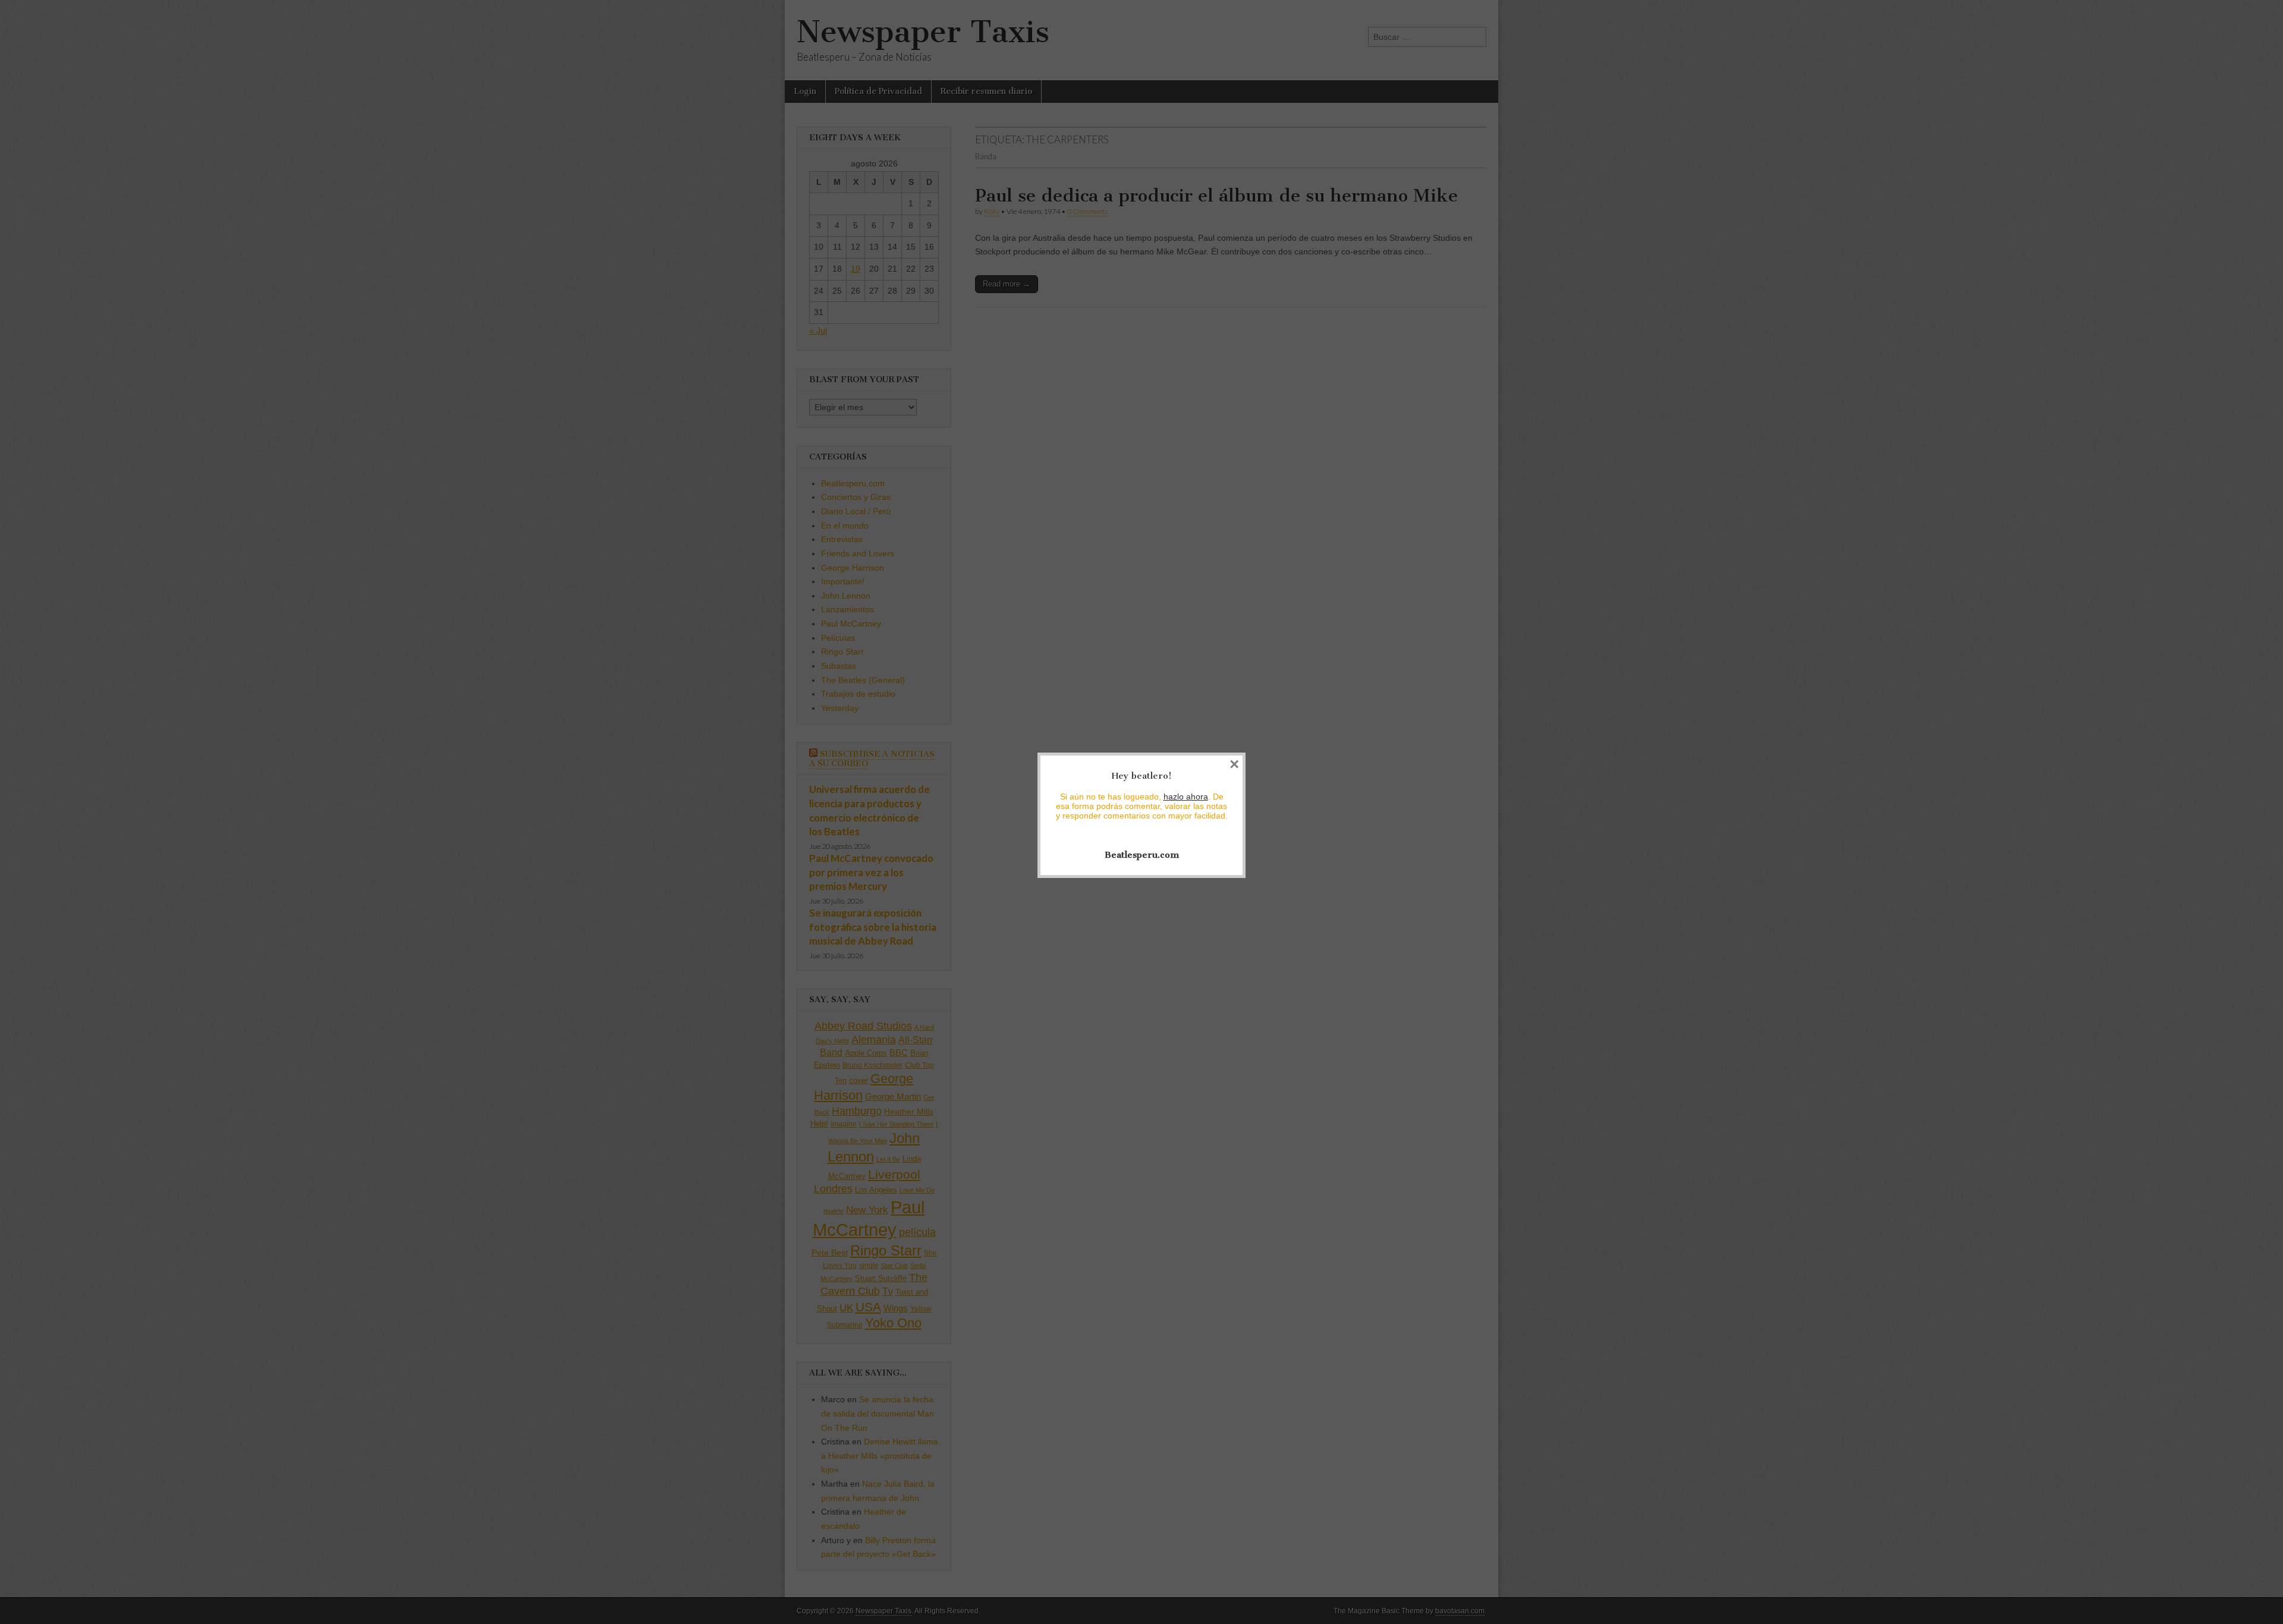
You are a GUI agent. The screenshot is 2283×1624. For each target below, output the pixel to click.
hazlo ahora (1186, 797)
